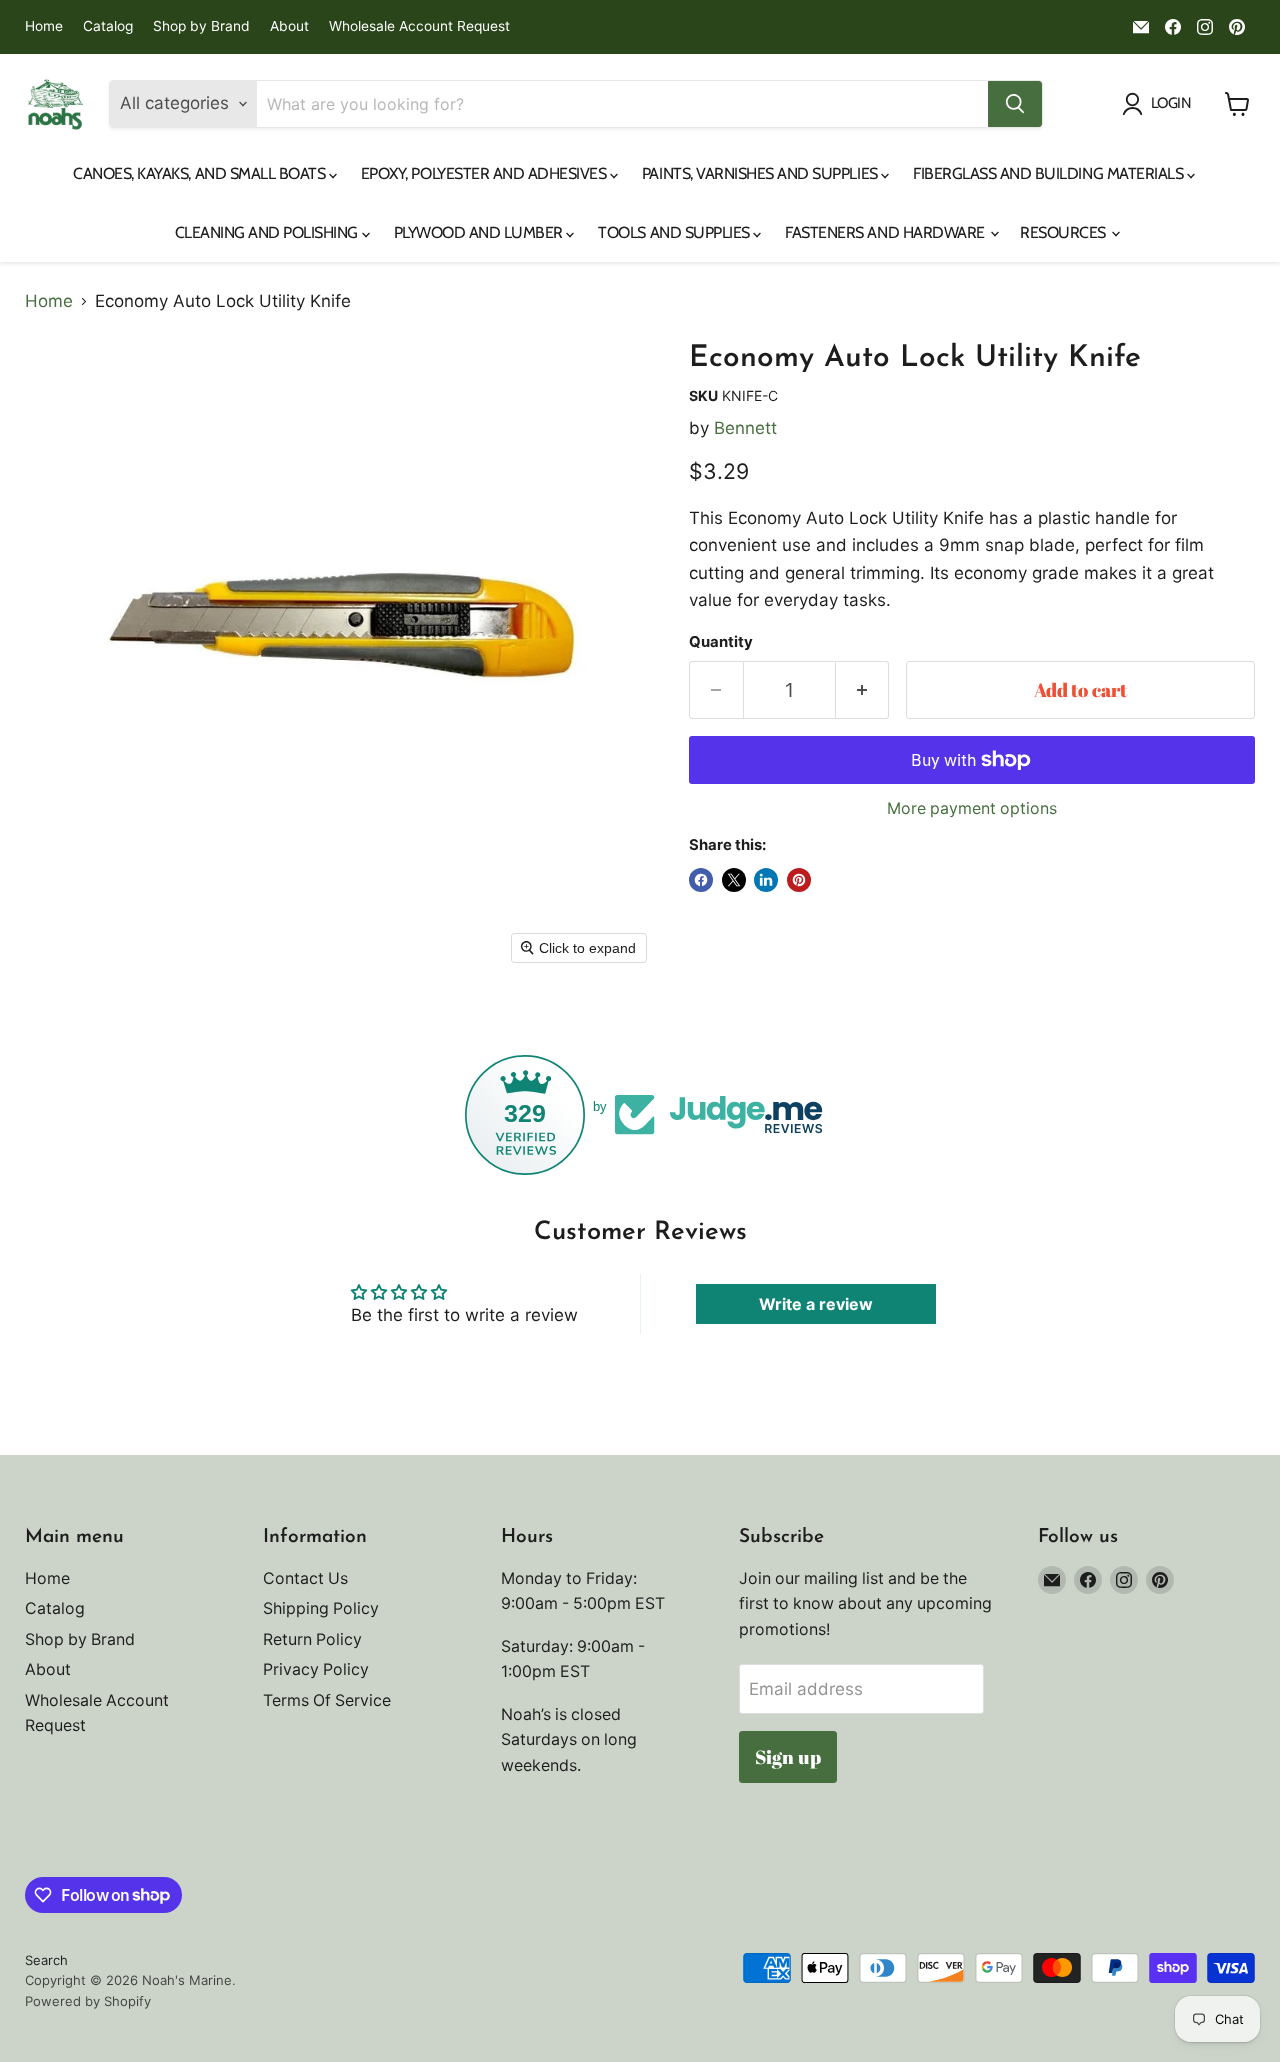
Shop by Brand (201, 26)
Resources (1064, 232)
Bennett (745, 428)
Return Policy (312, 1639)
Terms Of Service (327, 1700)
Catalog (108, 26)
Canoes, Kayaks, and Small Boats (201, 173)
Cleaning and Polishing (268, 232)
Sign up (788, 1757)
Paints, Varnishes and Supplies (761, 173)
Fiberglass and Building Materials (1050, 173)
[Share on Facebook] (701, 880)
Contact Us (305, 1578)
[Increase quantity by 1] (863, 690)
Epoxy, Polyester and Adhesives (485, 173)
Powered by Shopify (88, 2001)
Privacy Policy (316, 1669)
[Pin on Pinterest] (799, 880)
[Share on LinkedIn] (766, 880)
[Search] (1015, 104)
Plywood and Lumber (480, 232)
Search (46, 1960)
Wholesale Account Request (419, 26)
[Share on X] (734, 880)
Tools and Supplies (675, 232)
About (289, 26)
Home (44, 26)
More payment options (972, 809)
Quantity (721, 642)
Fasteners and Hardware (886, 232)
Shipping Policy (321, 1608)
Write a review (816, 1304)
